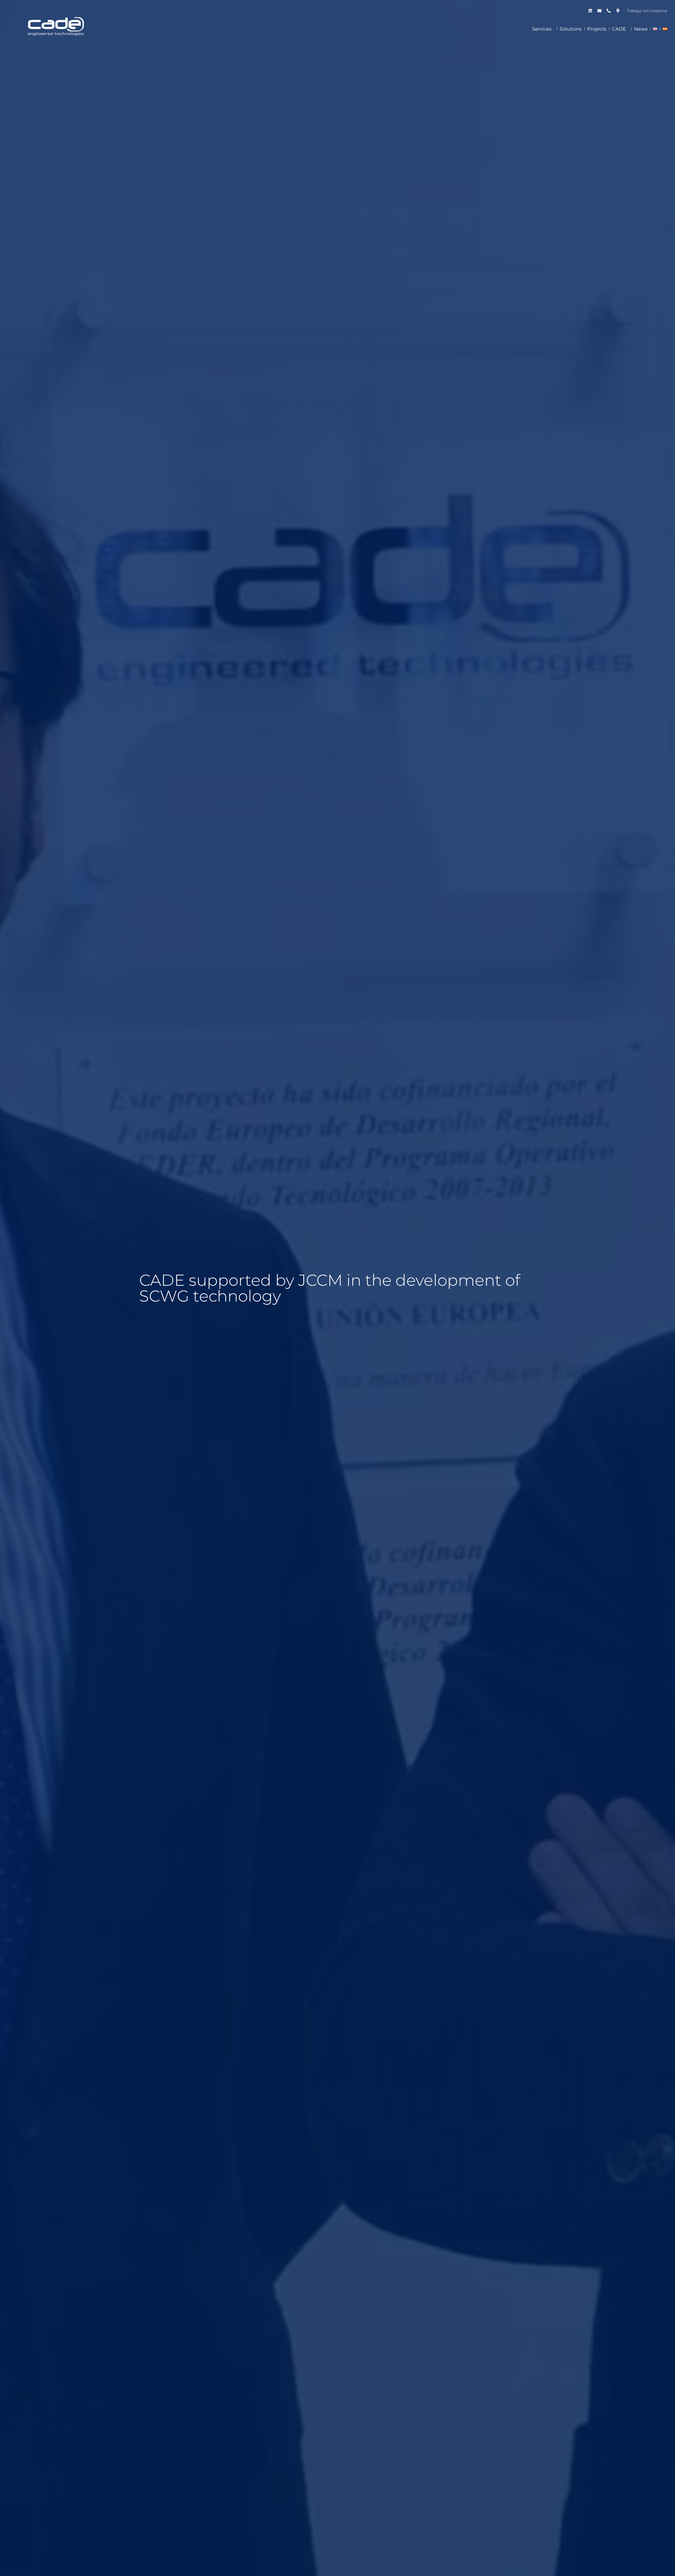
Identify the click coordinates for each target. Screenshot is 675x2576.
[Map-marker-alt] (618, 11)
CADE (619, 29)
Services (542, 29)
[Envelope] (599, 11)
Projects (597, 29)
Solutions (571, 29)
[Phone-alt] (609, 11)
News (641, 29)
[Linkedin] (590, 11)
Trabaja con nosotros (647, 11)
